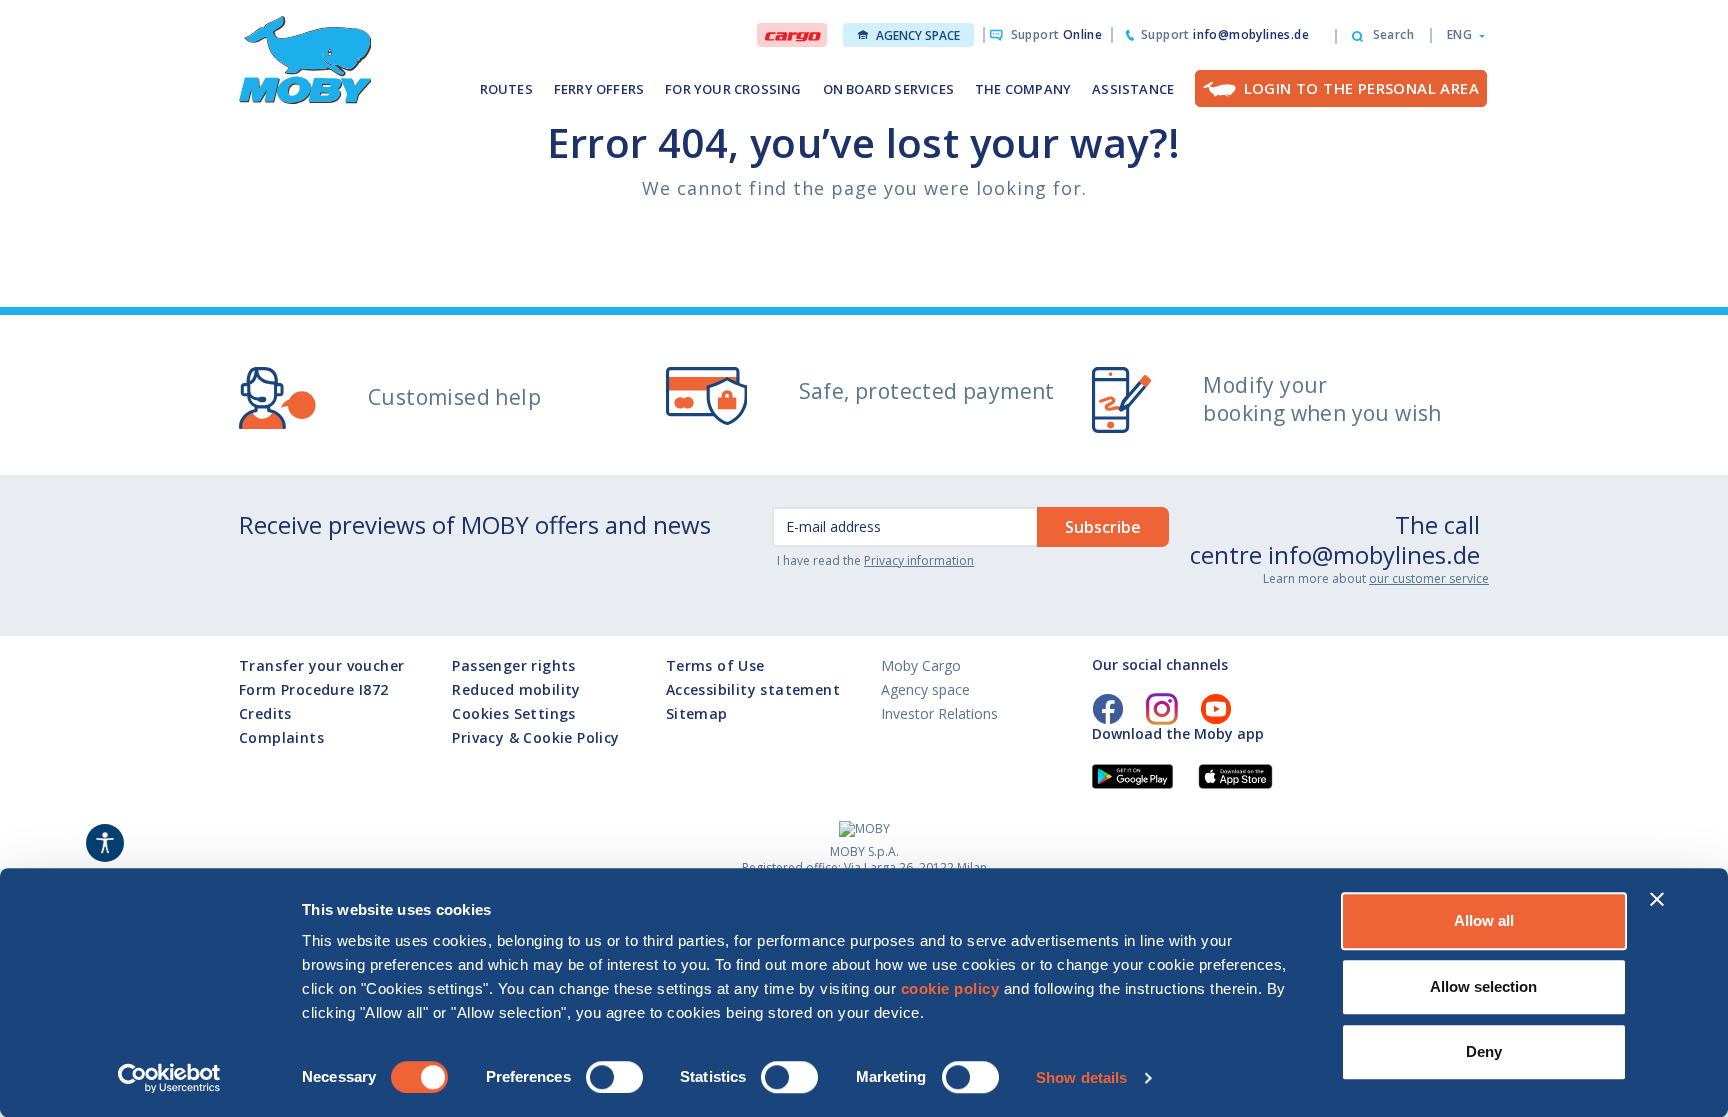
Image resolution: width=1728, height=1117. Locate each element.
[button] (1460, 35)
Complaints (281, 737)
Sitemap (697, 713)
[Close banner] (1657, 899)
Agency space (918, 35)
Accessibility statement (753, 689)
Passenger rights (513, 665)
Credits (265, 713)
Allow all (1484, 920)
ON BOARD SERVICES (888, 89)
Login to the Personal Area (1361, 88)
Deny (1484, 1051)
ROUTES (506, 89)
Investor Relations (939, 713)
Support (1056, 34)
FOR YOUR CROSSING (733, 89)
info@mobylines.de (1374, 554)
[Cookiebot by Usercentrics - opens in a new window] (169, 1078)
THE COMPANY (1023, 89)
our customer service (1429, 578)
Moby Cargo (921, 665)
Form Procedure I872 (314, 689)
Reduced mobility (516, 689)
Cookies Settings (513, 713)
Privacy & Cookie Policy (535, 737)
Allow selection (1483, 986)
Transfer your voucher (321, 665)
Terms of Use (715, 665)
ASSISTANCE (1133, 89)
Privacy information (919, 560)
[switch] (614, 1077)
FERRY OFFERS (599, 89)
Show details (1081, 1077)
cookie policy (950, 988)
